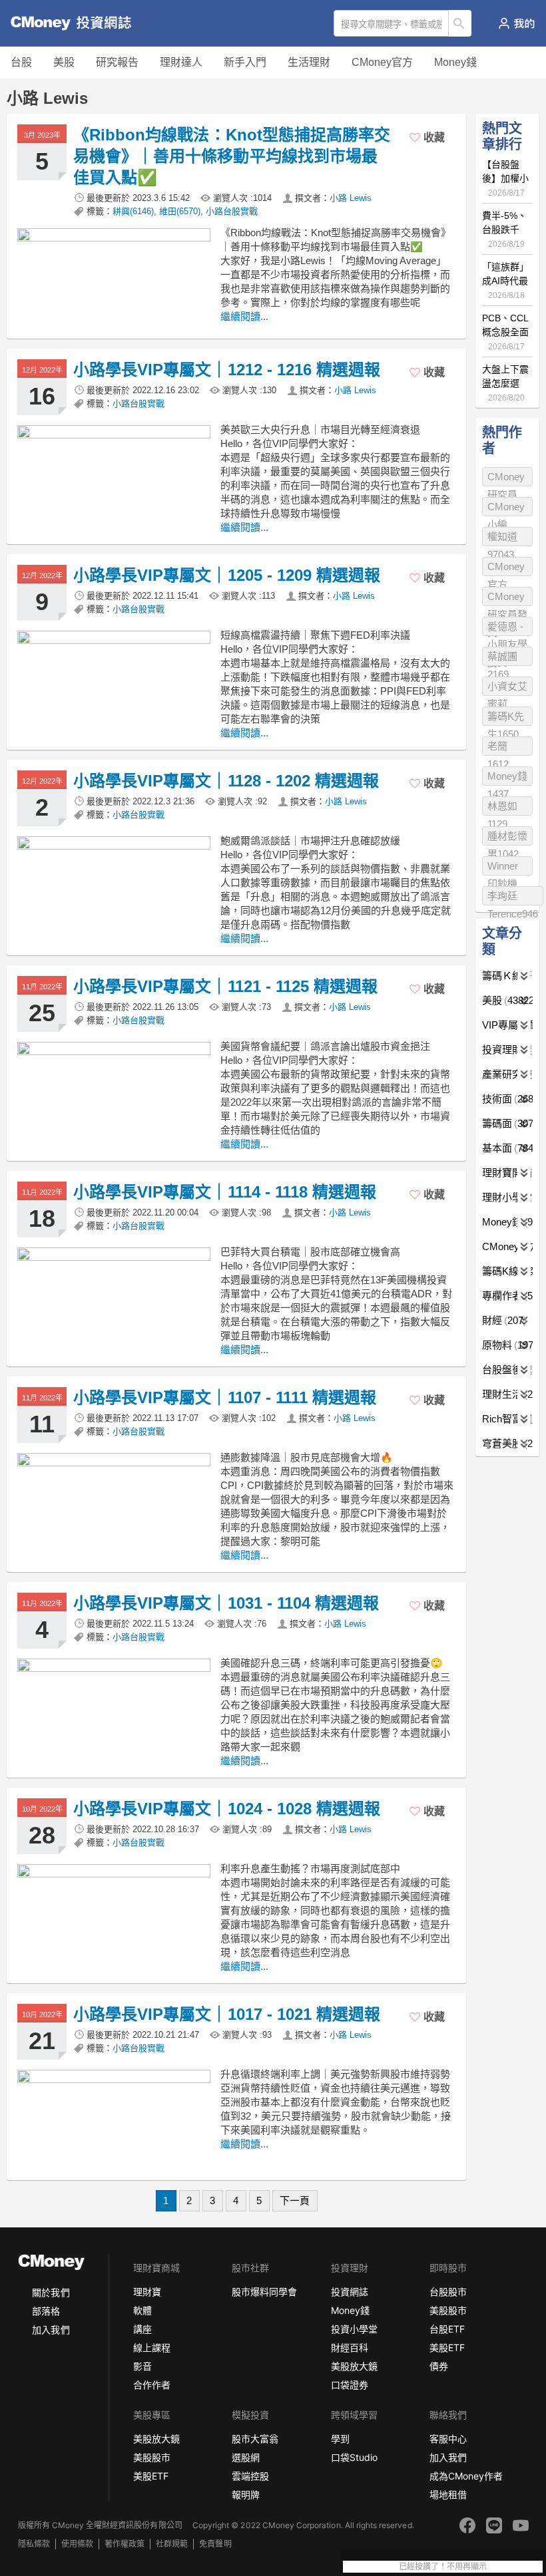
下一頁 (295, 2200)
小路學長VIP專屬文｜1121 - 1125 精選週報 (225, 986)
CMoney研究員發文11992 (507, 598)
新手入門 (245, 62)
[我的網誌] (516, 23)
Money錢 (455, 62)
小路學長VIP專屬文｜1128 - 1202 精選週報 (226, 781)
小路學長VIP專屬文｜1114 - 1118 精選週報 (225, 1192)
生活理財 (309, 62)
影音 (142, 2366)
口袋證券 (350, 2385)
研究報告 (117, 62)
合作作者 (152, 2385)
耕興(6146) (133, 211)
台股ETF (447, 2329)
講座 (142, 2329)
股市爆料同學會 (264, 2292)
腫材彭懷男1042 (507, 838)
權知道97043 (502, 539)
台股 (21, 62)
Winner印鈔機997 (503, 868)
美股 (64, 62)
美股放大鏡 (354, 2366)
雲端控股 (250, 2476)
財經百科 (350, 2347)
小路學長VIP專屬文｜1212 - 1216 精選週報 (227, 370)
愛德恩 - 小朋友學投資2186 (507, 628)
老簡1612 (498, 748)
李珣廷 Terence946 (513, 898)
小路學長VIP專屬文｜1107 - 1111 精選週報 (225, 1397)
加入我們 (51, 2330)
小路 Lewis (351, 198)
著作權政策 (125, 2544)
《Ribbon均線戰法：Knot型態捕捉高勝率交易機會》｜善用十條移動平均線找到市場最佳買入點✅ (232, 156)
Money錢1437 (507, 778)
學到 (340, 2439)
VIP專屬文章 (507, 1025)
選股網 (246, 2457)
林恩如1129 (502, 808)
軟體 (142, 2310)
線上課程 (152, 2347)
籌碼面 (507, 1123)
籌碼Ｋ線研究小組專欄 (507, 976)
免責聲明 (215, 2544)
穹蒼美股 (507, 1443)
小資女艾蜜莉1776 (507, 688)
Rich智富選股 (507, 1419)
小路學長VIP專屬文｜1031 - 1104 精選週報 (226, 1603)
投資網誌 (350, 2292)
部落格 (46, 2311)
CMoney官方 (382, 62)
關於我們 (51, 2292)
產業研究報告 (507, 1074)
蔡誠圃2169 (502, 658)
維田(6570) (180, 211)
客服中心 (448, 2439)
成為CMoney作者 (466, 2476)
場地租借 (448, 2495)
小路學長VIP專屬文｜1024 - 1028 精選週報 (227, 1809)
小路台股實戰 (232, 211)
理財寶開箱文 (507, 1173)
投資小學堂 (354, 2329)
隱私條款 (34, 2544)
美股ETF (447, 2347)
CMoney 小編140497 (506, 509)
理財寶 (147, 2292)
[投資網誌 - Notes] (63, 23)
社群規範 (172, 2544)
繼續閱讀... (244, 316)
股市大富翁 (255, 2439)
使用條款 (77, 2544)
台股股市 (448, 2292)
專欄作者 (507, 1296)
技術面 (507, 1099)
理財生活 (507, 1394)
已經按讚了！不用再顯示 (443, 2567)
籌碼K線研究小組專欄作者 (507, 1271)
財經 (503, 1320)
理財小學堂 (507, 1197)
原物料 (507, 1345)
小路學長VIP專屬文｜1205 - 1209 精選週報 (227, 575)
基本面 (507, 1148)
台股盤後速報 (507, 1369)
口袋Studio (354, 2457)
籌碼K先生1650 (506, 718)
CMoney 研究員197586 (506, 479)
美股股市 (448, 2310)
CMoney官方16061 (506, 568)
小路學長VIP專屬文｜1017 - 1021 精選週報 (227, 2014)
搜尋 (460, 23)
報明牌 (246, 2495)
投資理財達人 (507, 1049)
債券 (439, 2366)
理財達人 (181, 62)
